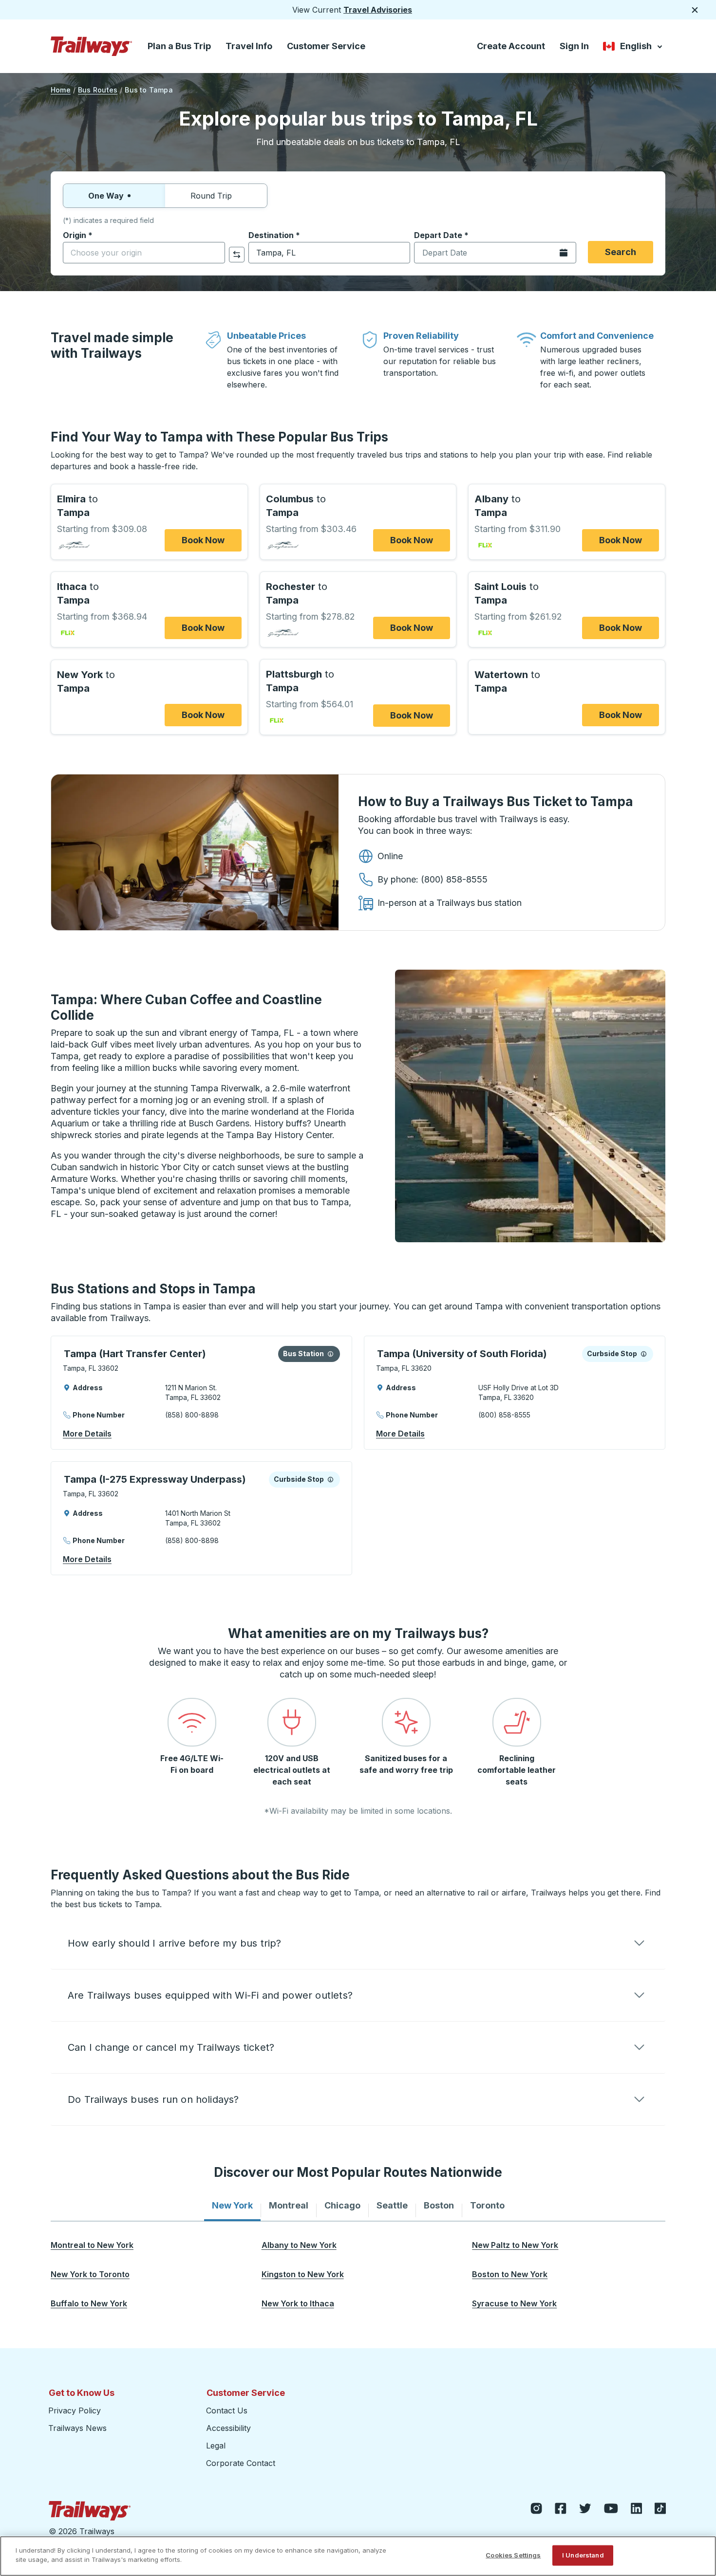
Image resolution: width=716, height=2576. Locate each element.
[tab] (232, 2206)
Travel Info (249, 46)
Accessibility (228, 2428)
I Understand (583, 2555)
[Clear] (214, 253)
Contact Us (227, 2410)
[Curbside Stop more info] (644, 1354)
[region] (358, 2556)
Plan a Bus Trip (179, 46)
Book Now (203, 540)
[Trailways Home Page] (92, 46)
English (633, 48)
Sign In (574, 46)
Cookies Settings (513, 2555)
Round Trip (211, 196)
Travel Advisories (378, 10)
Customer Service (326, 46)
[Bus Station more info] (330, 1354)
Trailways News (77, 2428)
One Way (106, 196)
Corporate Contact (241, 2463)
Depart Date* (441, 235)
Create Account (511, 46)
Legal (216, 2446)
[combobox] (144, 253)
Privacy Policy (75, 2410)
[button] (358, 1943)
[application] (201, 1393)
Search (621, 252)
